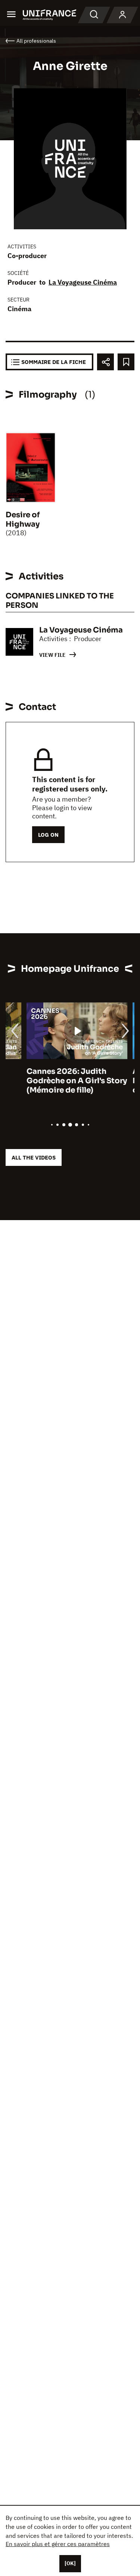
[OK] (70, 2563)
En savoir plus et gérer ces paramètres (58, 2544)
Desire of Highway (23, 520)
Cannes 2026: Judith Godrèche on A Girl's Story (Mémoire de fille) (56, 1081)
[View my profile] (122, 15)
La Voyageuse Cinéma (83, 282)
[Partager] (105, 362)
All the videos (34, 1157)
